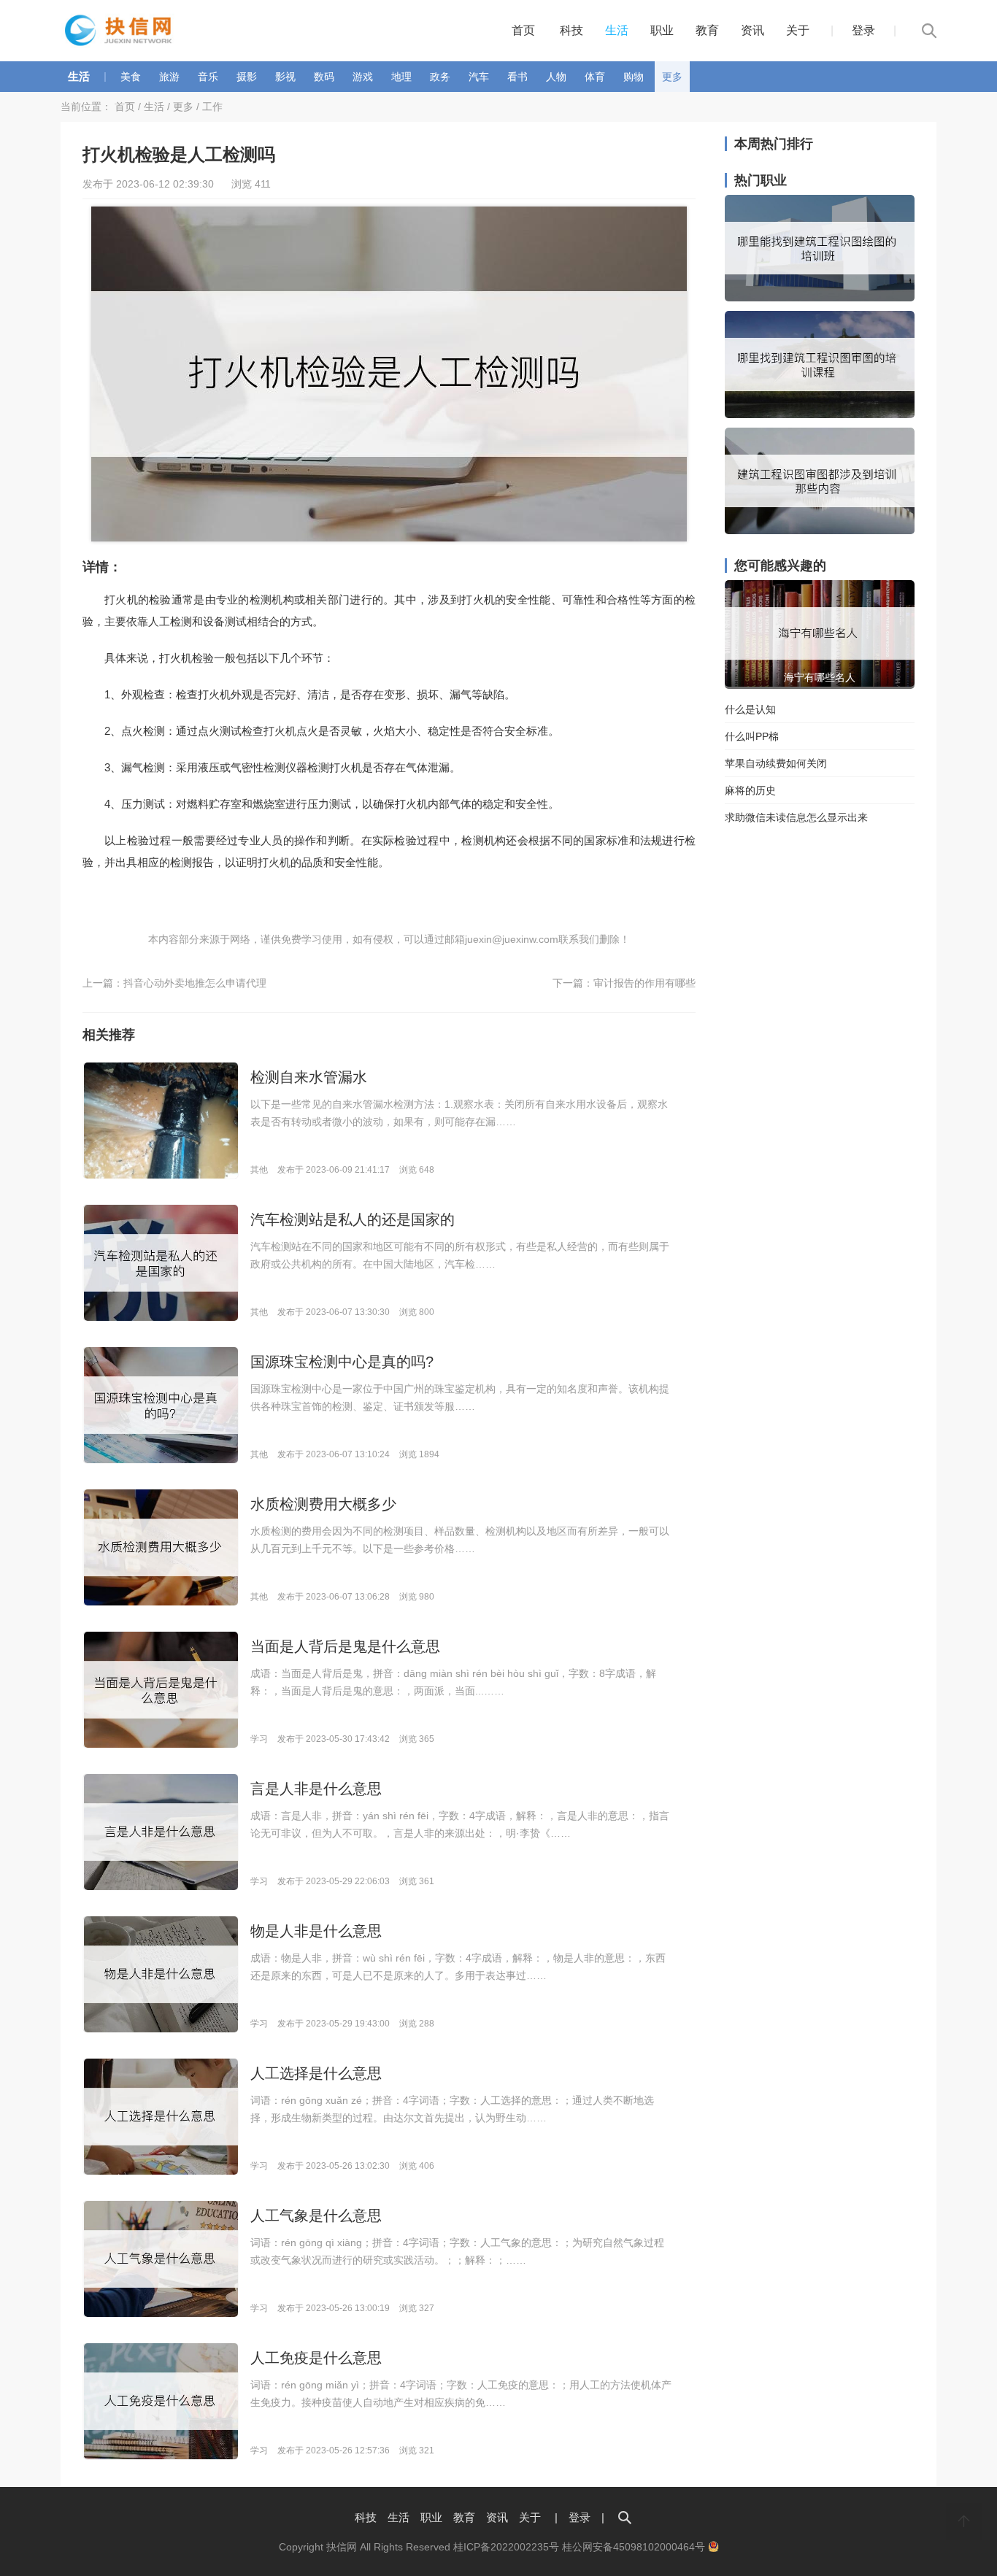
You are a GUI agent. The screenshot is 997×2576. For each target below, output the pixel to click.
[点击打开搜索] (625, 2517)
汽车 (479, 77)
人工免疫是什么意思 (316, 2358)
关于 (798, 30)
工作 (212, 107)
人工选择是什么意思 (316, 2073)
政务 (440, 77)
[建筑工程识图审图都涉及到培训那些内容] (820, 531)
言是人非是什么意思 (316, 1789)
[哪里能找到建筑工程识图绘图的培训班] (820, 298)
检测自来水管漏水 (309, 1077)
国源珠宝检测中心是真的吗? (342, 1362)
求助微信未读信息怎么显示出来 (796, 817)
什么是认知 (750, 709)
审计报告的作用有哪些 (644, 983)
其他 (259, 1170)
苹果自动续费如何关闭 (776, 763)
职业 (662, 30)
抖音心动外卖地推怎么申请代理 (195, 983)
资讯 (752, 30)
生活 (617, 30)
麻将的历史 (750, 790)
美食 (131, 77)
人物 (556, 77)
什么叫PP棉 (752, 736)
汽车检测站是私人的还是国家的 (353, 1219)
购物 (634, 77)
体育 (595, 77)
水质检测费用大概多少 (323, 1504)
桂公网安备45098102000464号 (635, 2547)
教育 (707, 30)
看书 (517, 77)
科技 (571, 30)
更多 (672, 77)
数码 (324, 77)
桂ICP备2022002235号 (506, 2547)
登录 (863, 30)
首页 (523, 30)
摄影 (247, 77)
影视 (285, 77)
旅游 (169, 77)
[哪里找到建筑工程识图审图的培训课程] (820, 414)
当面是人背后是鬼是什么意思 (345, 1646)
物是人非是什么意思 (316, 1931)
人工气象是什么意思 (316, 2216)
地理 (401, 77)
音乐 (208, 77)
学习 (259, 1739)
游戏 (363, 77)
